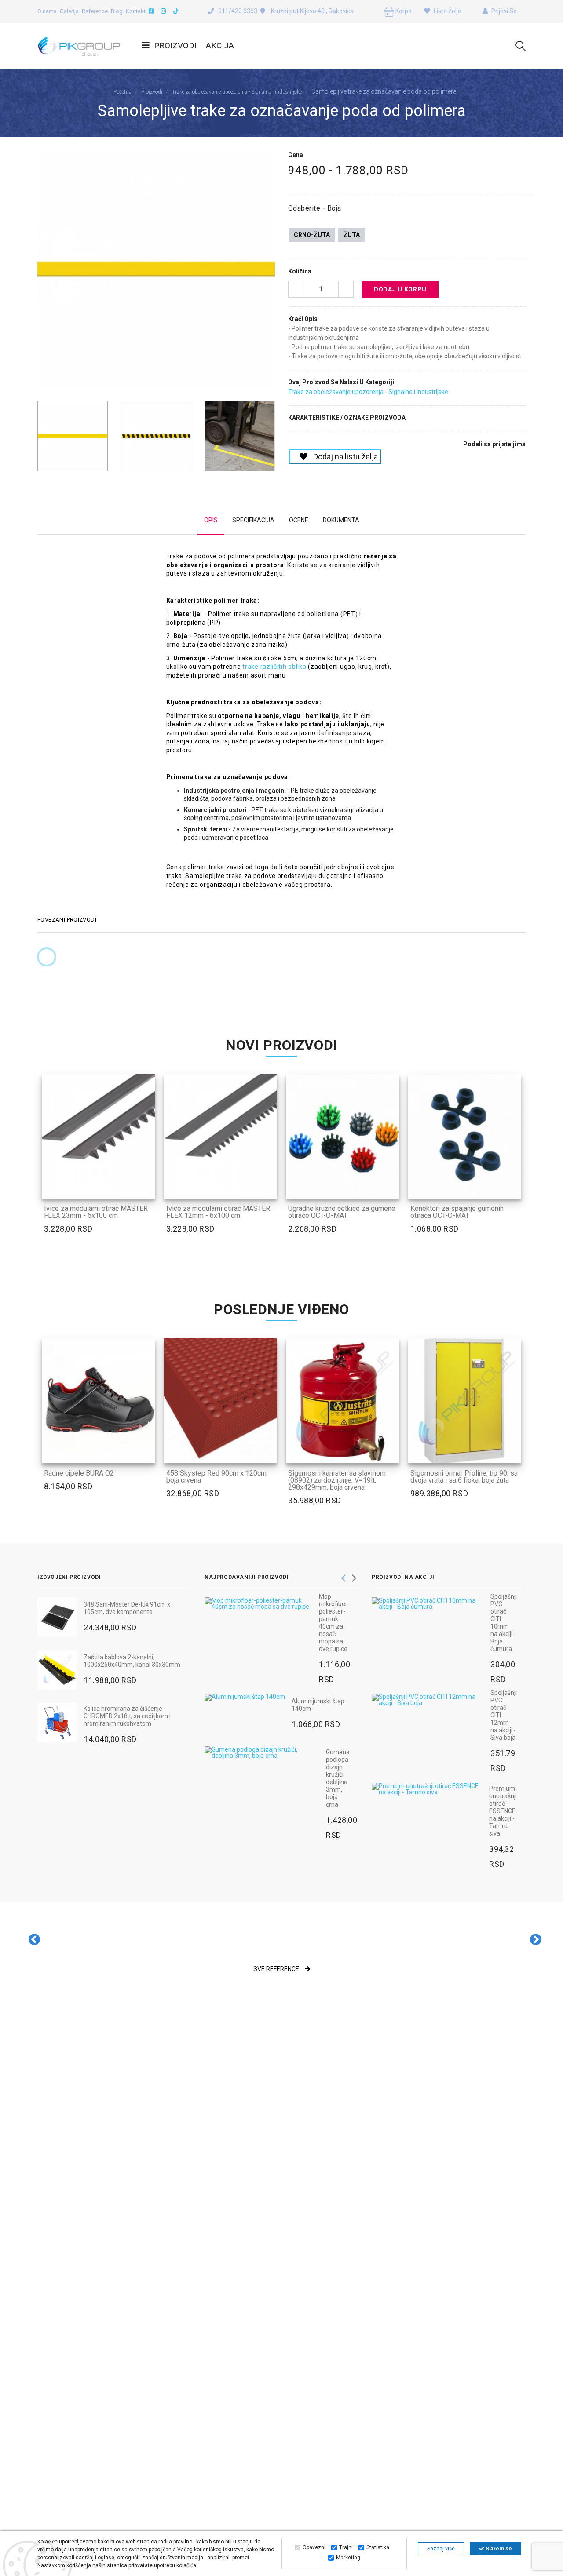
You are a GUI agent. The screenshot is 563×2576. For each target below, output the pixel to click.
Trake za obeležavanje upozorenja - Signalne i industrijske (237, 92)
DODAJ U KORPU (400, 289)
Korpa (403, 11)
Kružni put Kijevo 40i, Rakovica (312, 11)
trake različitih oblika (274, 667)
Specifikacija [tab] (253, 520)
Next (270, 273)
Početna (122, 92)
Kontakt (136, 11)
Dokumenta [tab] (341, 520)
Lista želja (447, 11)
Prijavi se (503, 11)
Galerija (69, 11)
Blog (117, 11)
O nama (47, 11)
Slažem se (498, 2549)
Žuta (352, 235)
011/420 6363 (238, 11)
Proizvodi (175, 46)
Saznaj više (441, 2549)
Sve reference (277, 1969)
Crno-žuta (312, 235)
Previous (42, 273)
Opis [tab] (211, 520)
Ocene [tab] (299, 520)
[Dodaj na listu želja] (144, 1186)
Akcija (220, 46)
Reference (95, 11)
